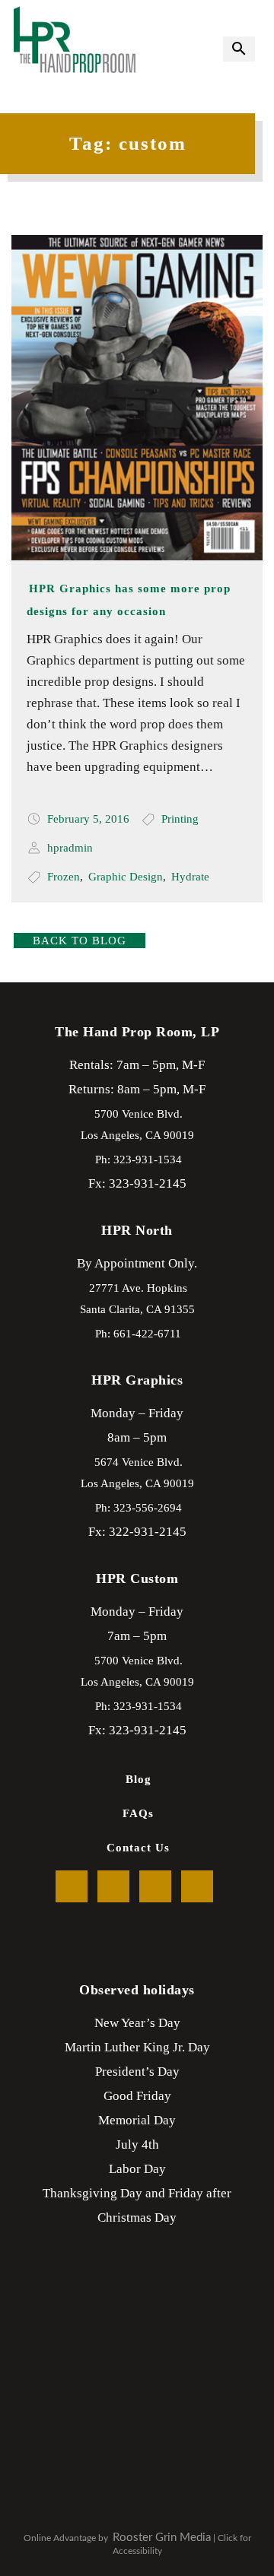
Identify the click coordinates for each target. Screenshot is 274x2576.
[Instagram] (197, 1886)
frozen (64, 877)
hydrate (190, 877)
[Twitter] (113, 1886)
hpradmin (70, 848)
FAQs (138, 1813)
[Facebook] (72, 1886)
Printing (180, 819)
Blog (139, 1779)
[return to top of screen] (236, 2508)
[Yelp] (155, 1886)
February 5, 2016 (88, 819)
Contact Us (138, 1848)
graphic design (126, 877)
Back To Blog (80, 941)
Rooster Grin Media (162, 2538)
